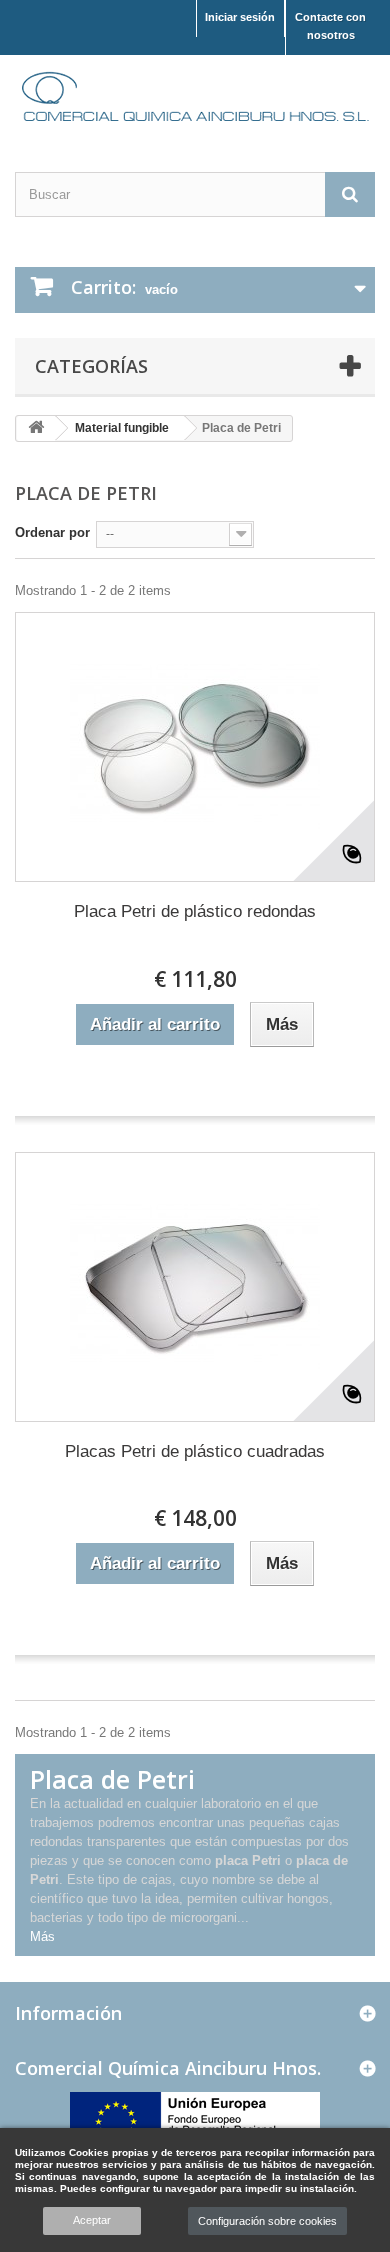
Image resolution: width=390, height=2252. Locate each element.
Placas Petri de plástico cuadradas (195, 1451)
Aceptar (92, 2220)
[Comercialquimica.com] (195, 96)
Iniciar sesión (240, 17)
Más (42, 1936)
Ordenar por (52, 532)
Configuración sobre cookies (267, 2221)
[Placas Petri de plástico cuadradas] (195, 1287)
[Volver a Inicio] (36, 428)
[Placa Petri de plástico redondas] (195, 747)
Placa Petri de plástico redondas (195, 911)
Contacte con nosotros (330, 26)
